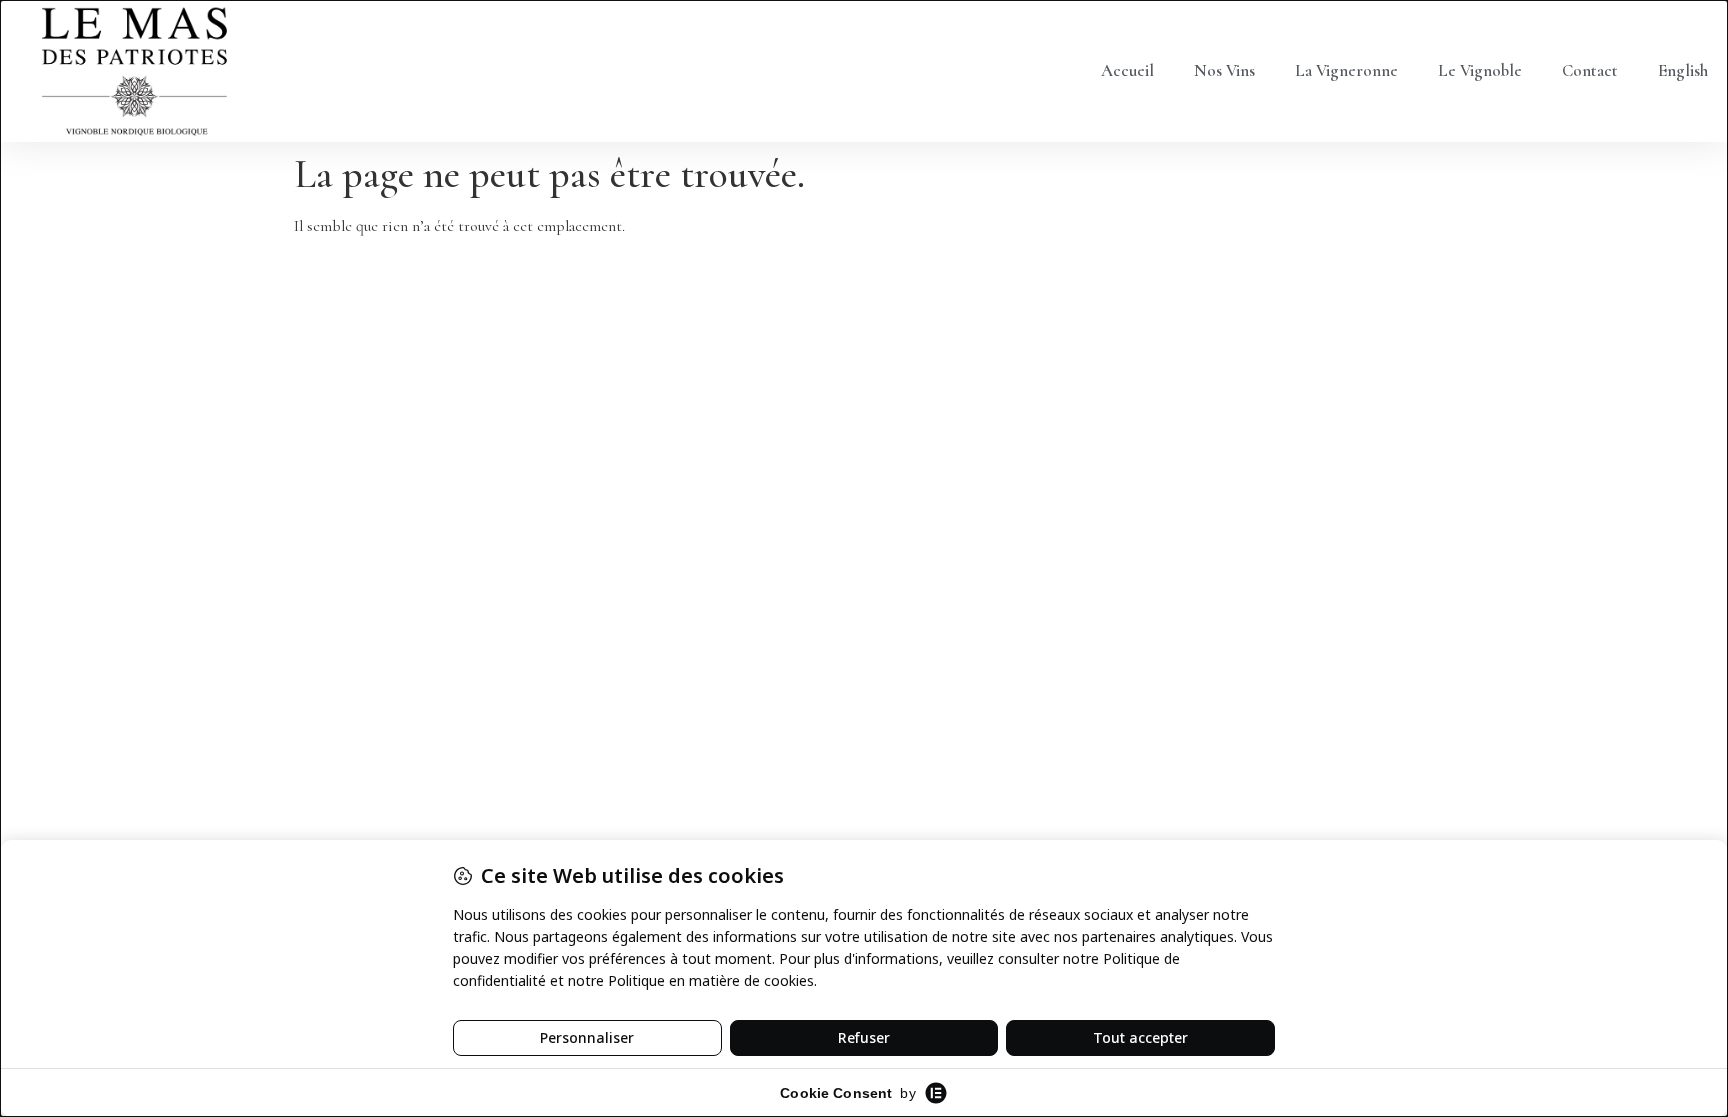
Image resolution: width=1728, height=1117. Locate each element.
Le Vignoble (1480, 70)
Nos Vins (1224, 70)
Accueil (1127, 70)
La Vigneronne (1346, 70)
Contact (1590, 70)
